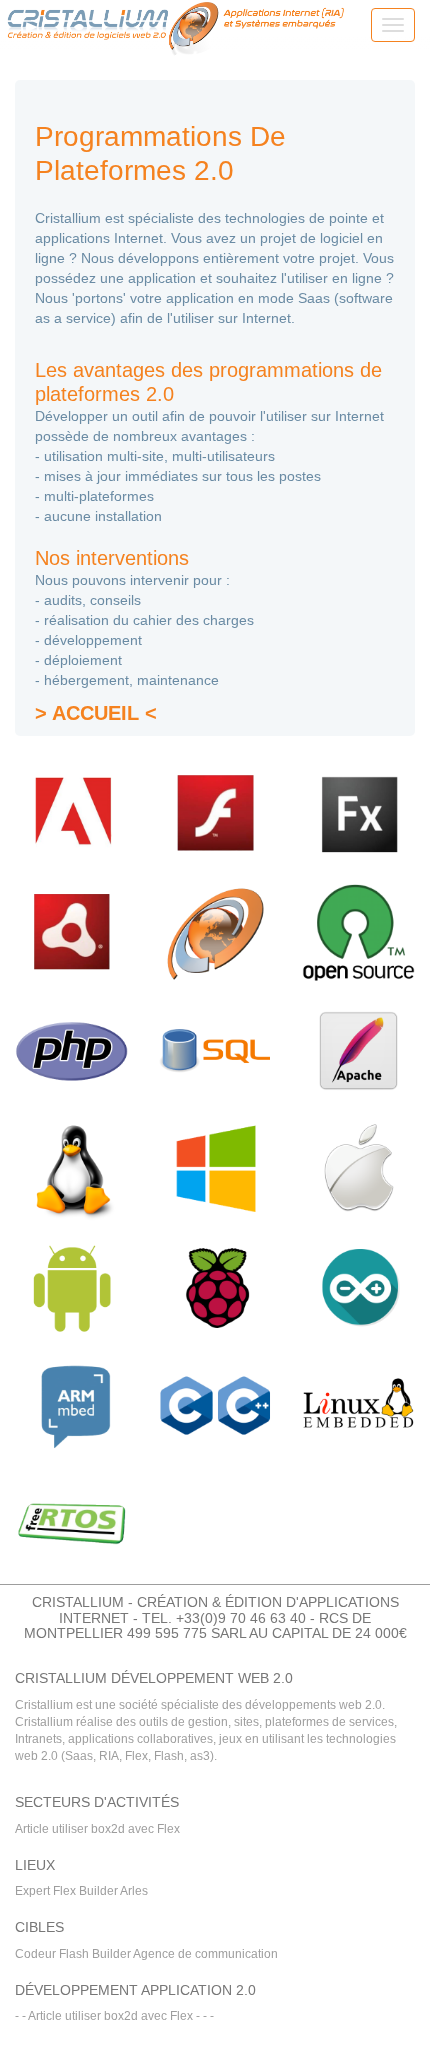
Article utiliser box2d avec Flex (97, 1829)
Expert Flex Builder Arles (81, 1891)
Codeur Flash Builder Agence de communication (146, 1954)
